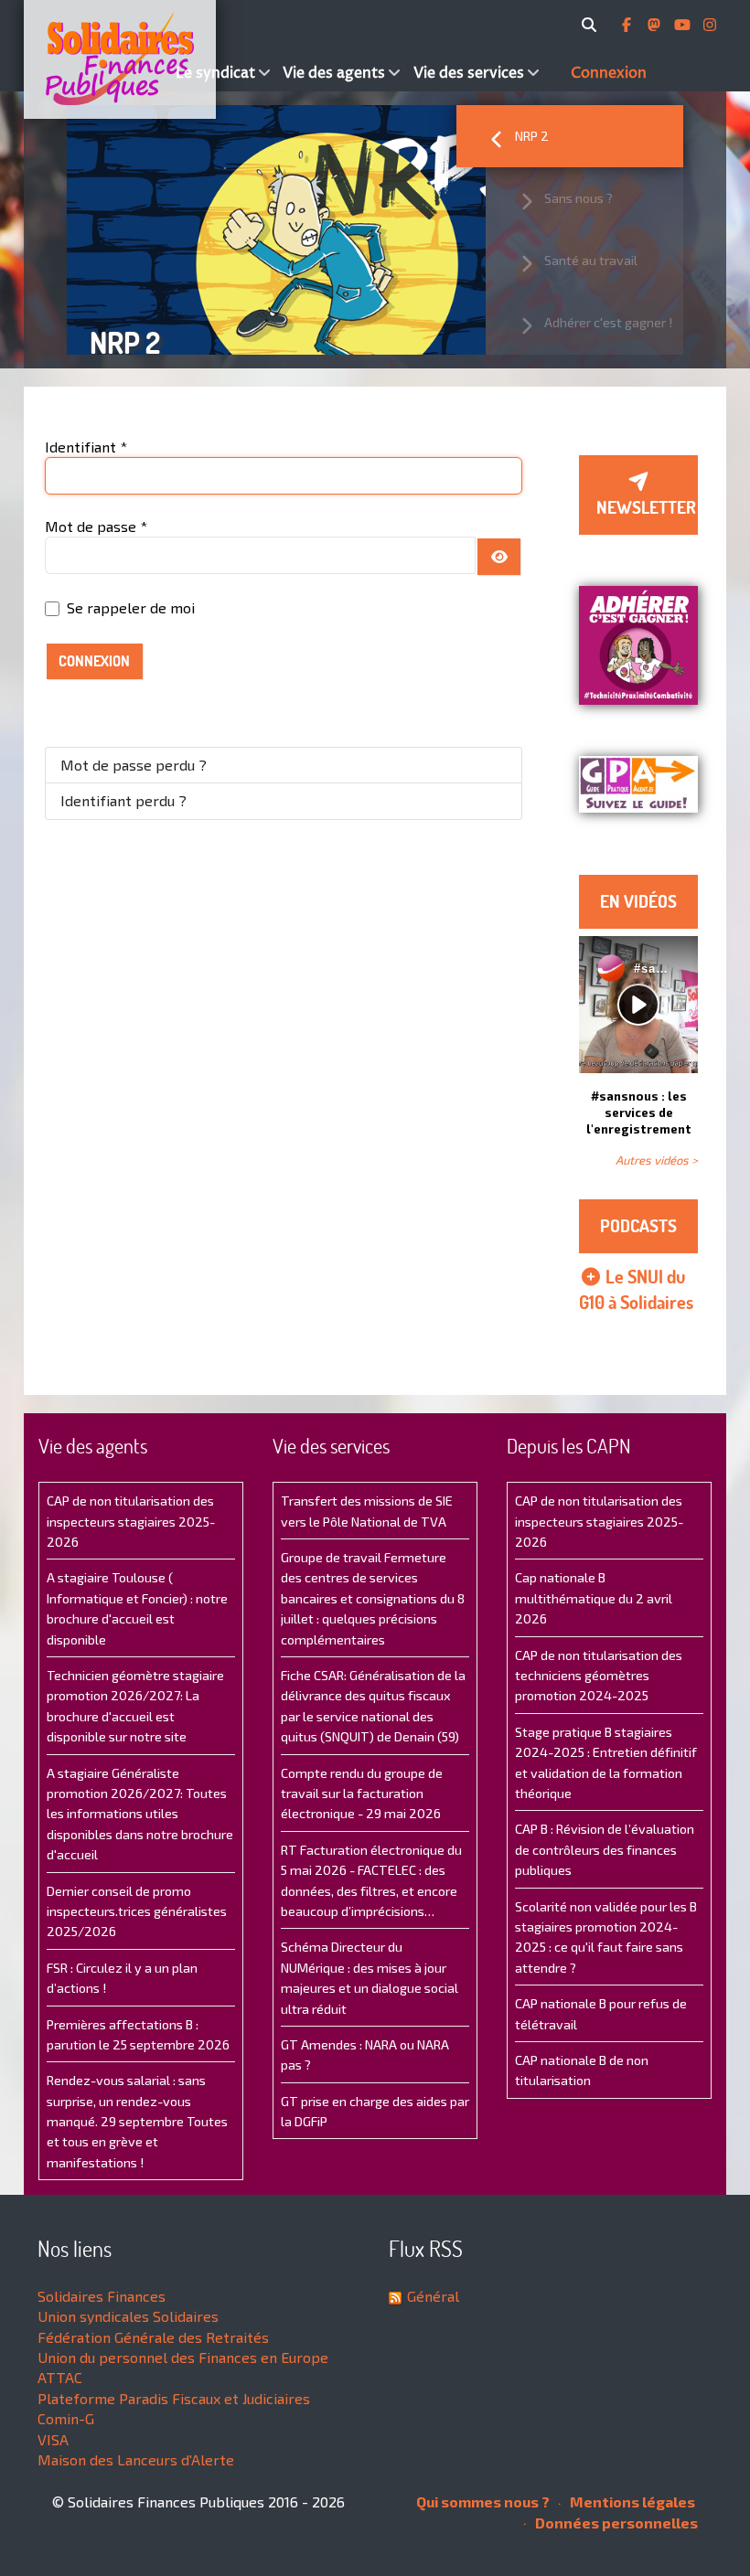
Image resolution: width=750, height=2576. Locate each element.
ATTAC (60, 2377)
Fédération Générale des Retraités (153, 2337)
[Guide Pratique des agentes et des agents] (638, 784)
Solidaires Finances (102, 2296)
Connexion (94, 661)
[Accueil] (97, 59)
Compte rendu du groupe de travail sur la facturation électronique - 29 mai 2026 (362, 1794)
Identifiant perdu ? (123, 800)
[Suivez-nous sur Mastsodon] (656, 25)
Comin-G (66, 2418)
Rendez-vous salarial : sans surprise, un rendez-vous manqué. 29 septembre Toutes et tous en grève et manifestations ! (137, 2121)
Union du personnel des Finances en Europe (183, 2357)
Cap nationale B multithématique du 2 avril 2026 (594, 1598)
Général (433, 2296)
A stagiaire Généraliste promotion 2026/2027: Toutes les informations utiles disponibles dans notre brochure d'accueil (140, 1814)
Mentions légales (631, 2501)
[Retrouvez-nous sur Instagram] (710, 25)
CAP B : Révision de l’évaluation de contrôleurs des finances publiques (605, 1849)
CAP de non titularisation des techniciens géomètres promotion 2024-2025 (599, 1676)
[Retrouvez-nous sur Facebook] (628, 25)
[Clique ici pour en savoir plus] (638, 643)
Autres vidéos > (657, 1160)
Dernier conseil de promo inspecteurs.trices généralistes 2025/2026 (137, 1911)
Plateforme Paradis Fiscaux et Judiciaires (174, 2398)
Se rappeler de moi (131, 607)
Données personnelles (615, 2523)
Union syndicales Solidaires (128, 2316)
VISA (53, 2439)
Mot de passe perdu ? (134, 765)
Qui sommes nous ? (483, 2501)
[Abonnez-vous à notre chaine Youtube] (684, 25)
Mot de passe (96, 526)
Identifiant (86, 447)
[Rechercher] (592, 25)
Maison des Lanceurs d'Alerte (136, 2459)
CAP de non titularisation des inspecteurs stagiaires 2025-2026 (131, 1521)
